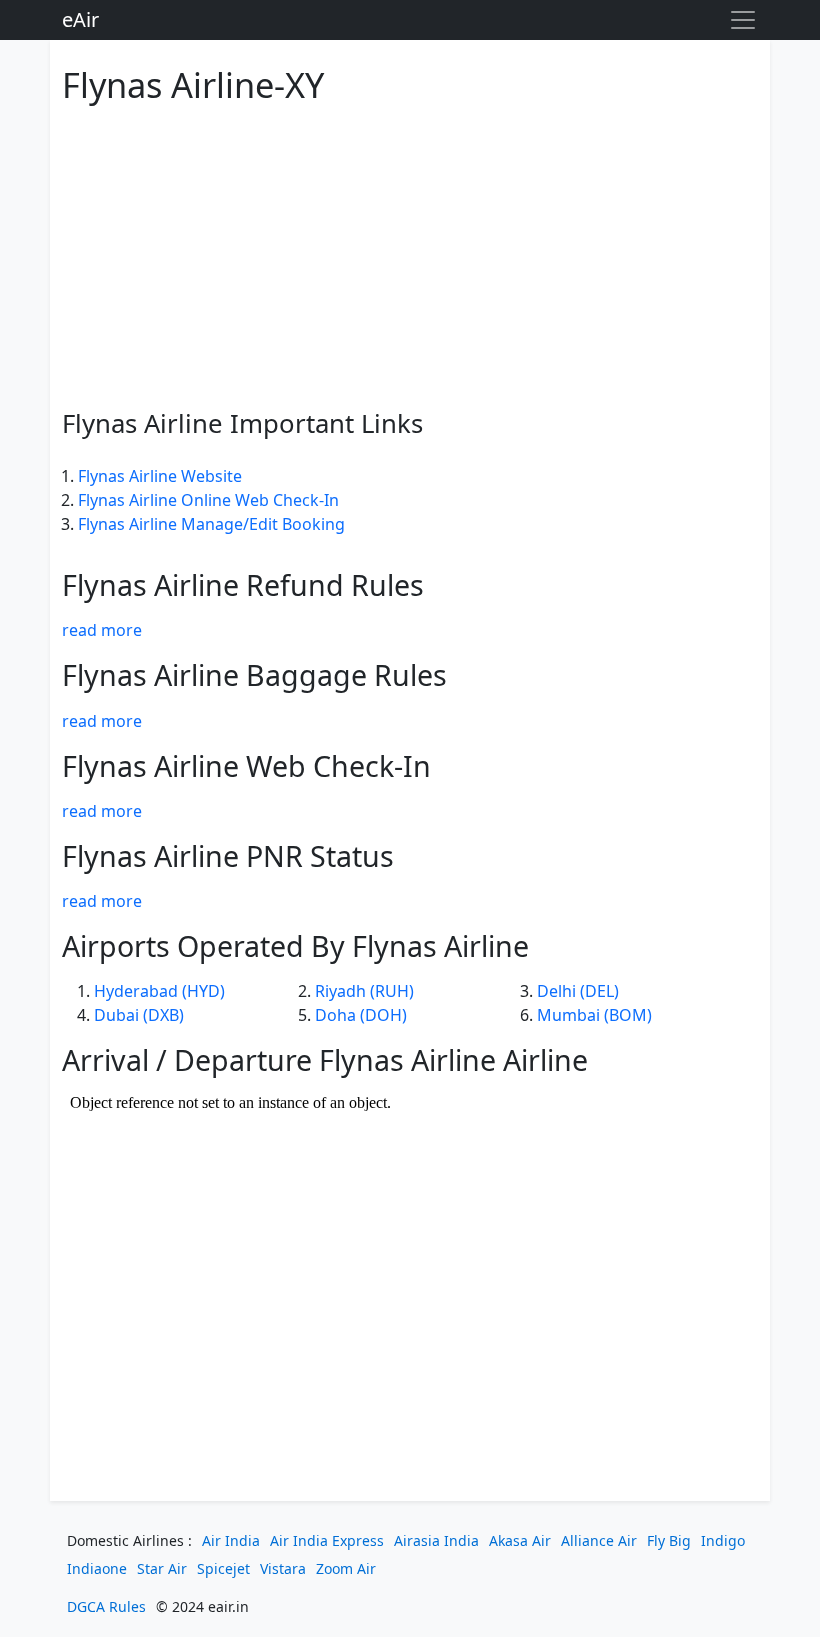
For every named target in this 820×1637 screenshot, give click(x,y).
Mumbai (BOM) (594, 1015)
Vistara (283, 1568)
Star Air (162, 1568)
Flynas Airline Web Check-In (246, 765)
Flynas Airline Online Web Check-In (208, 500)
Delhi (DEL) (578, 991)
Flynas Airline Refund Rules (243, 584)
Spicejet (223, 1568)
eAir (80, 19)
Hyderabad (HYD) (159, 991)
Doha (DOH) (361, 1015)
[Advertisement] (410, 253)
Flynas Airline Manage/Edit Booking (211, 524)
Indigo (723, 1540)
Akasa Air (520, 1540)
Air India (231, 1540)
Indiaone (97, 1568)
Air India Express (327, 1540)
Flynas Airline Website (160, 476)
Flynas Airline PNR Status (228, 855)
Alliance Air (599, 1540)
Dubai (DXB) (139, 1015)
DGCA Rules (106, 1606)
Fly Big (669, 1540)
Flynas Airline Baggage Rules (254, 674)
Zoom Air (346, 1568)
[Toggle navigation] (743, 20)
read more (102, 630)
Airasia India (436, 1540)
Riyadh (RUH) (364, 991)
